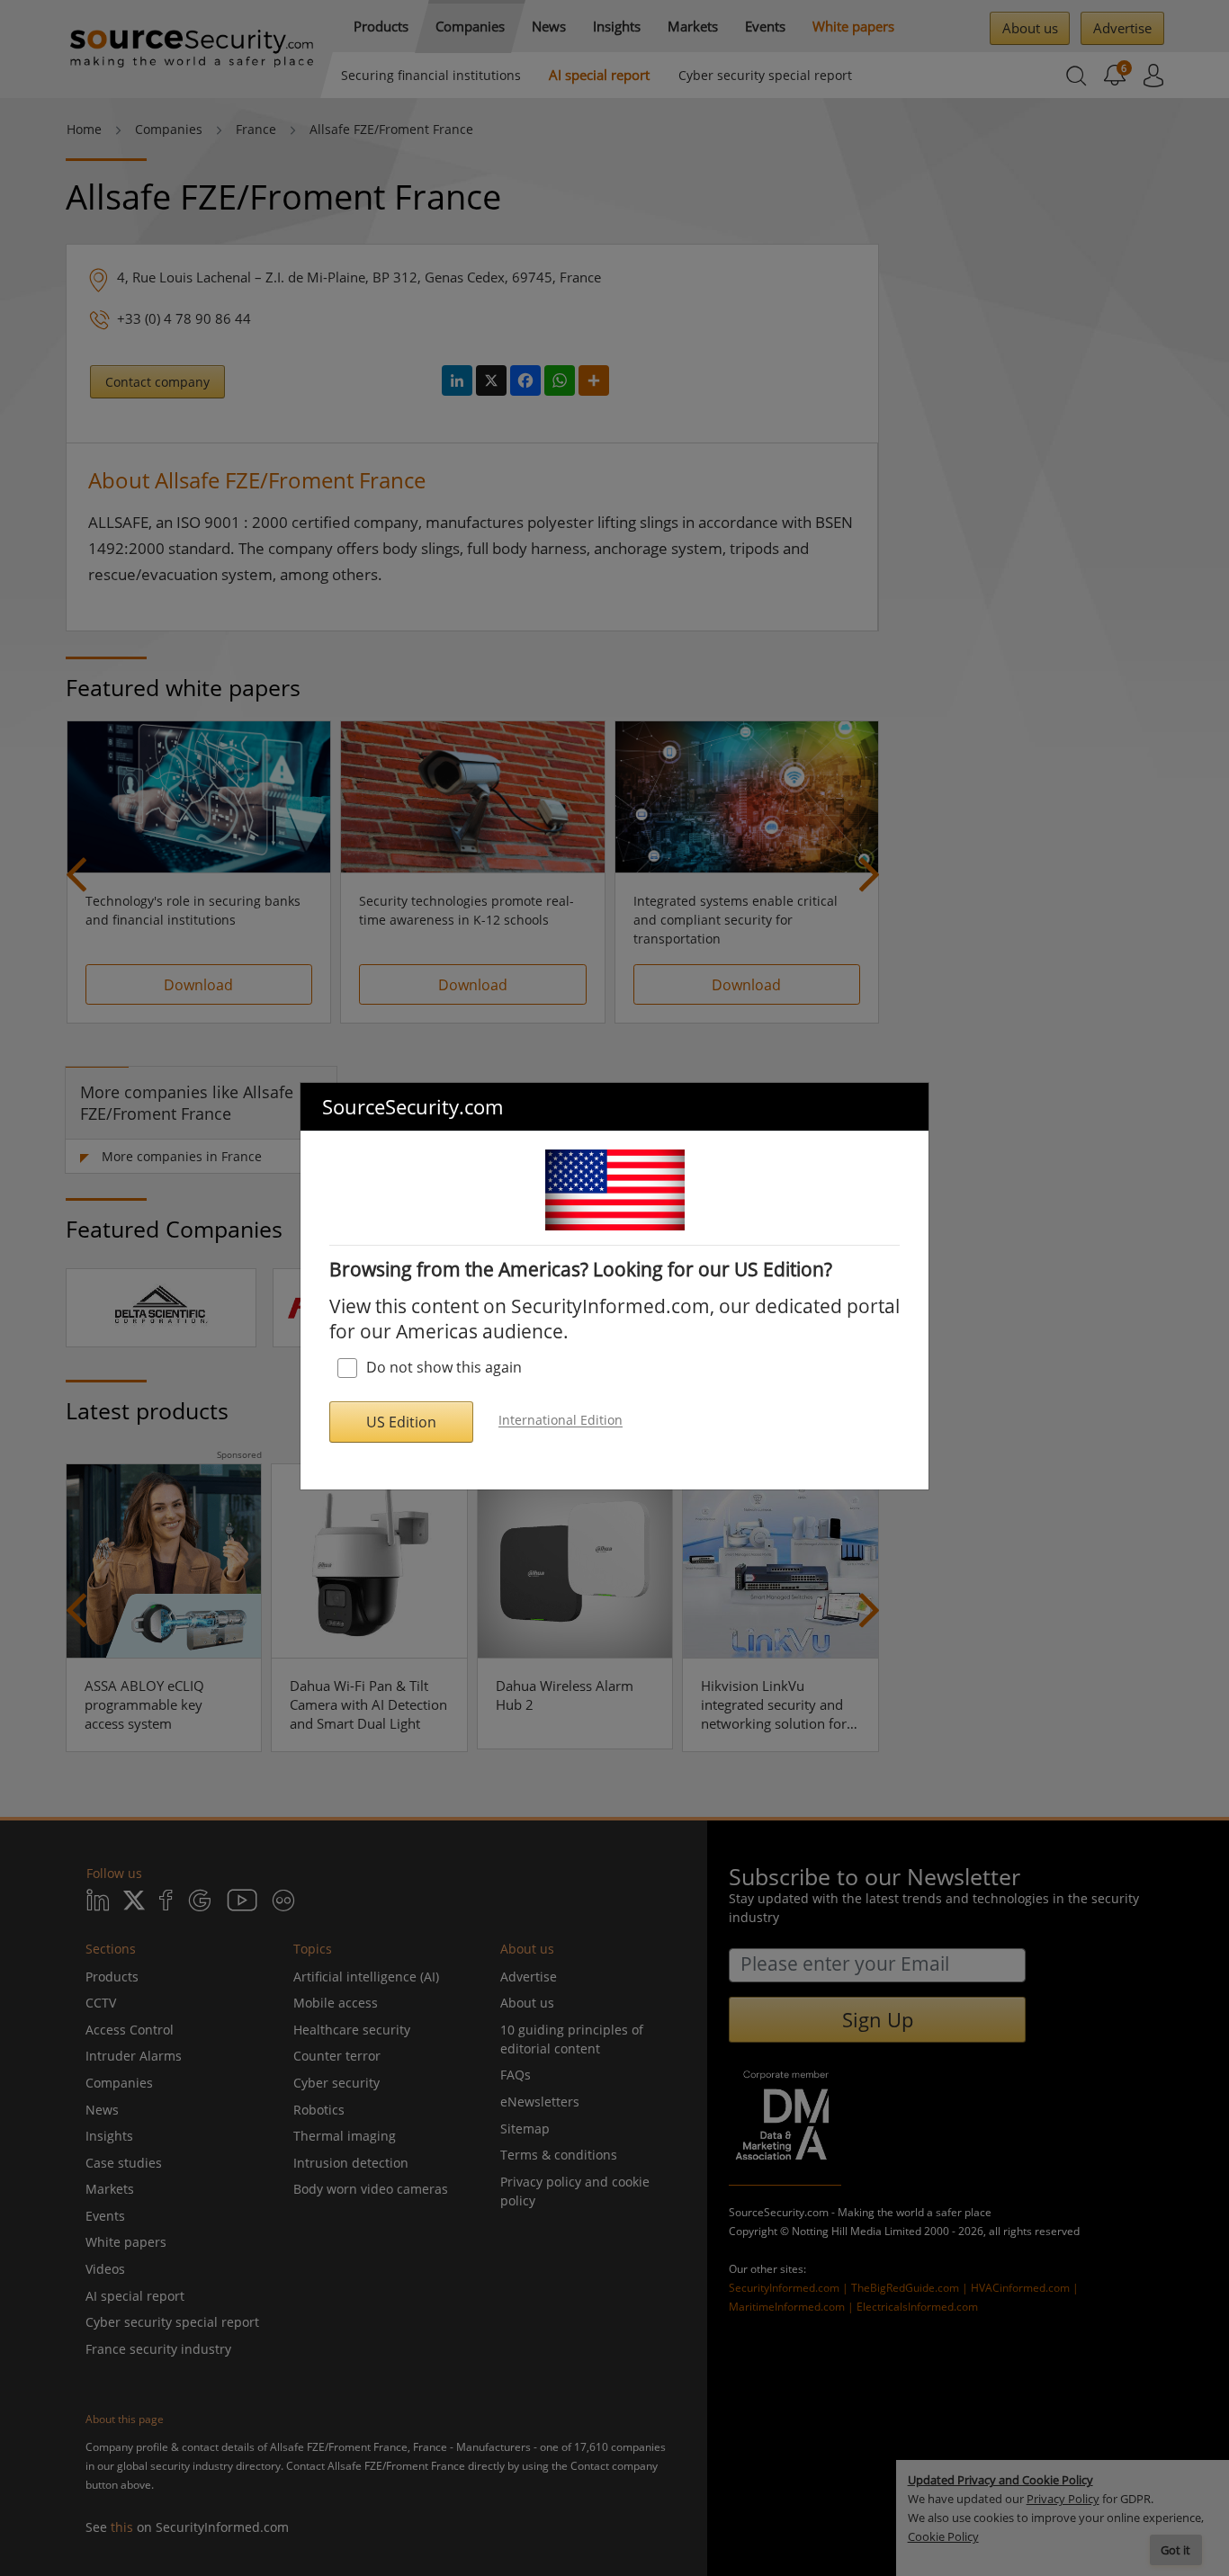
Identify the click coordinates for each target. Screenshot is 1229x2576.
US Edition (401, 1422)
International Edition (561, 1421)
